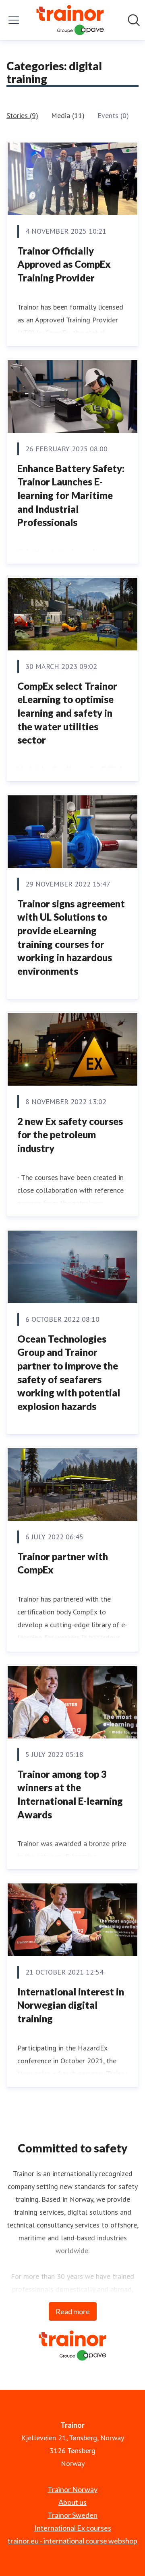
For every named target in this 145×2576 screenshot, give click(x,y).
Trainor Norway (72, 2489)
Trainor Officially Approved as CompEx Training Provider (64, 264)
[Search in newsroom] (134, 20)
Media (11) (68, 115)
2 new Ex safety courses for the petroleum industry (70, 1135)
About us (72, 2502)
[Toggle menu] (14, 20)
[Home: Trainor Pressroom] (70, 20)
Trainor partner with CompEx (63, 1563)
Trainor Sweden (72, 2515)
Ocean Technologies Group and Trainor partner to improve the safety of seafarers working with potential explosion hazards (69, 1373)
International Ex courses (73, 2528)
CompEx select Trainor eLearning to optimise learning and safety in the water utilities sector (67, 713)
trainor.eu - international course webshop (72, 2541)
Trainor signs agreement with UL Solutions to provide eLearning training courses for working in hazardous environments (71, 937)
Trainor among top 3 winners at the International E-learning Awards (70, 1794)
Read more (73, 2311)
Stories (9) (22, 115)
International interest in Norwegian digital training (71, 2005)
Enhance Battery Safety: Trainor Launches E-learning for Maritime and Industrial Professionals (71, 495)
